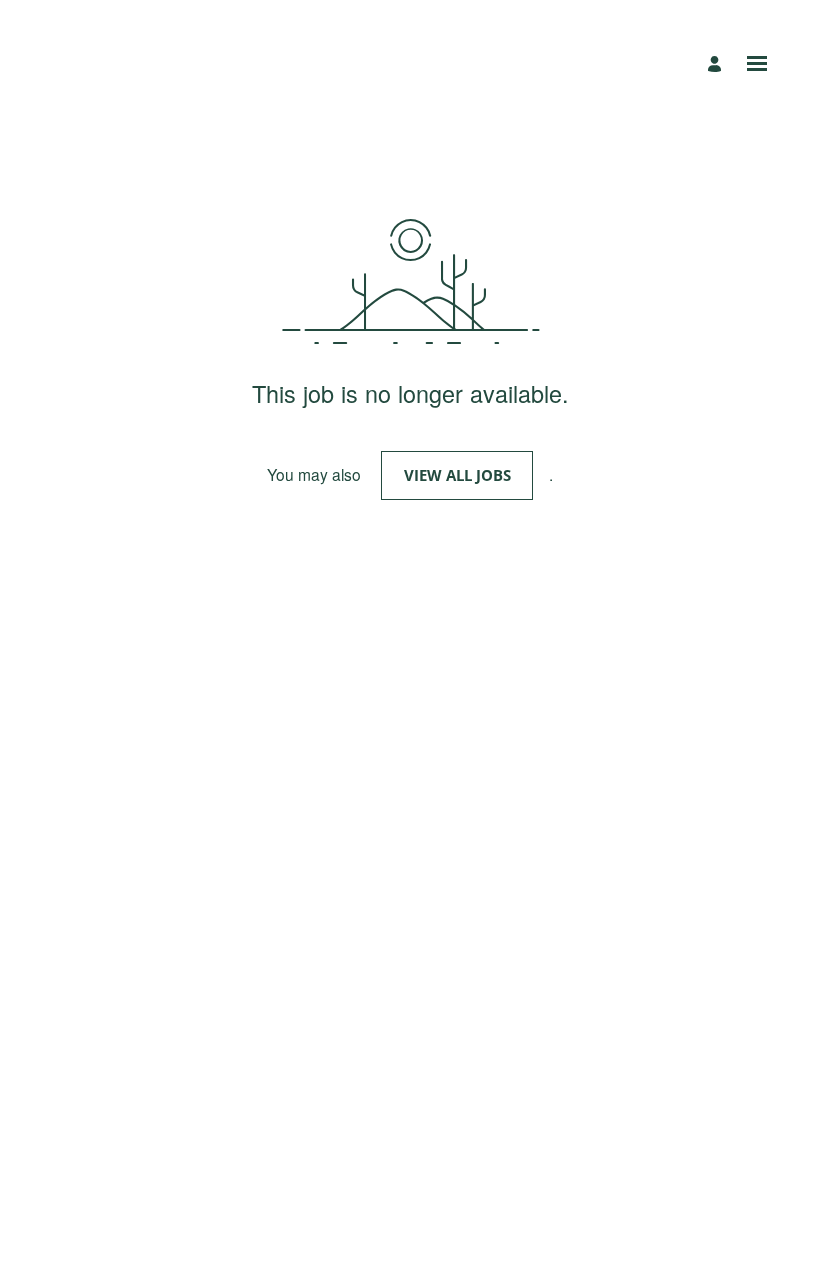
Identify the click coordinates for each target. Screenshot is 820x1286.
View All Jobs (457, 475)
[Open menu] (757, 63)
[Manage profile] (717, 64)
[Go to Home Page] (128, 64)
